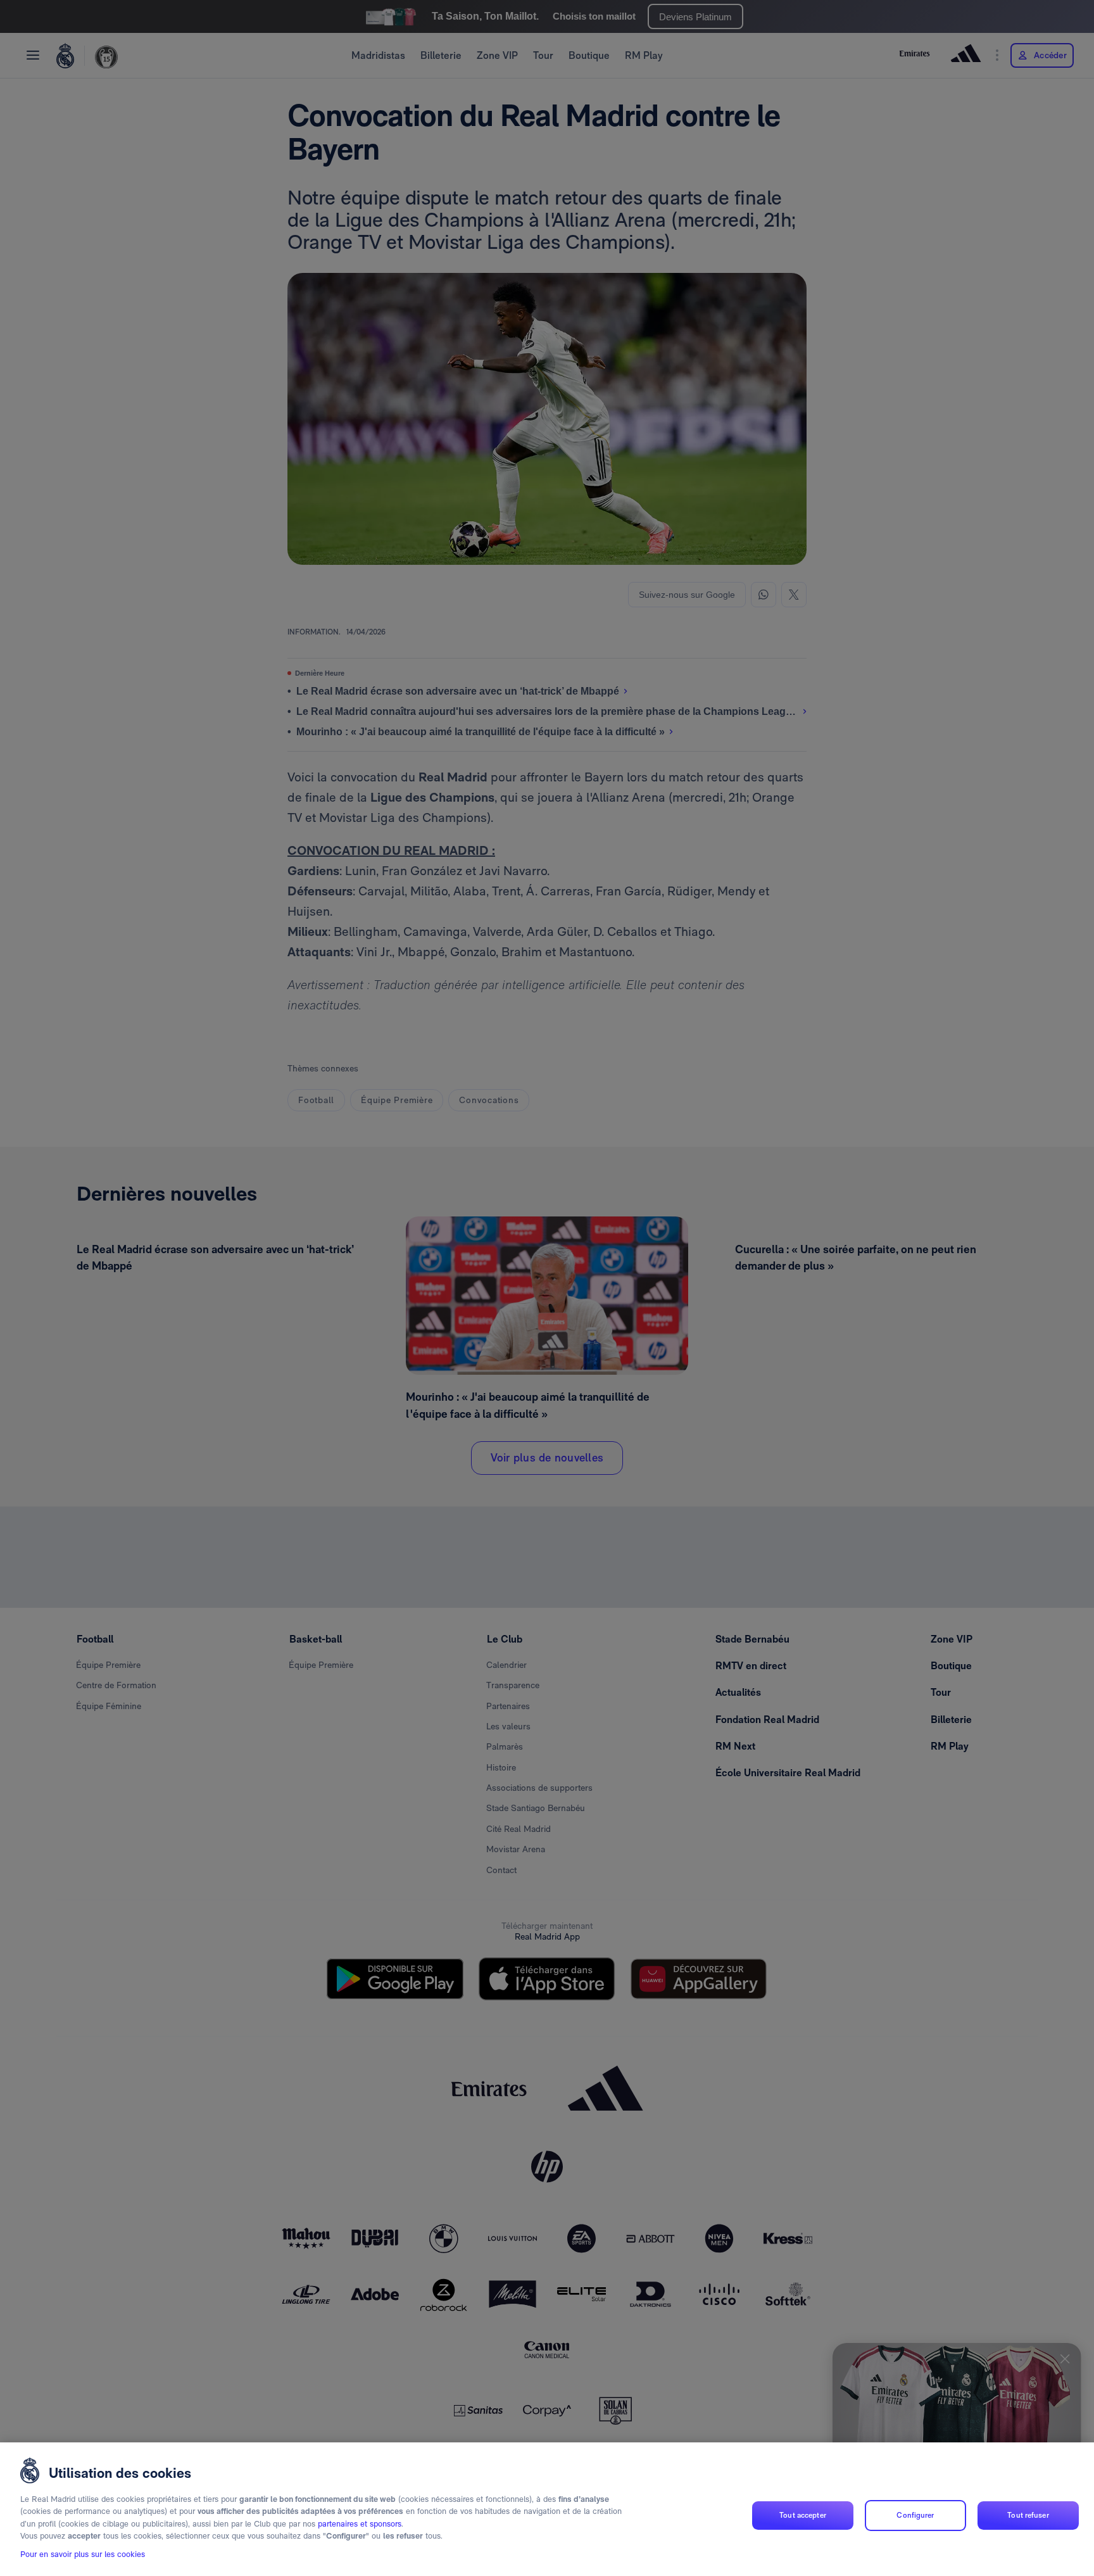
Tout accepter (803, 2515)
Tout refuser (1028, 2515)
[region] (547, 2509)
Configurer (915, 2515)
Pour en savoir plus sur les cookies (83, 2555)
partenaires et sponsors (360, 2524)
